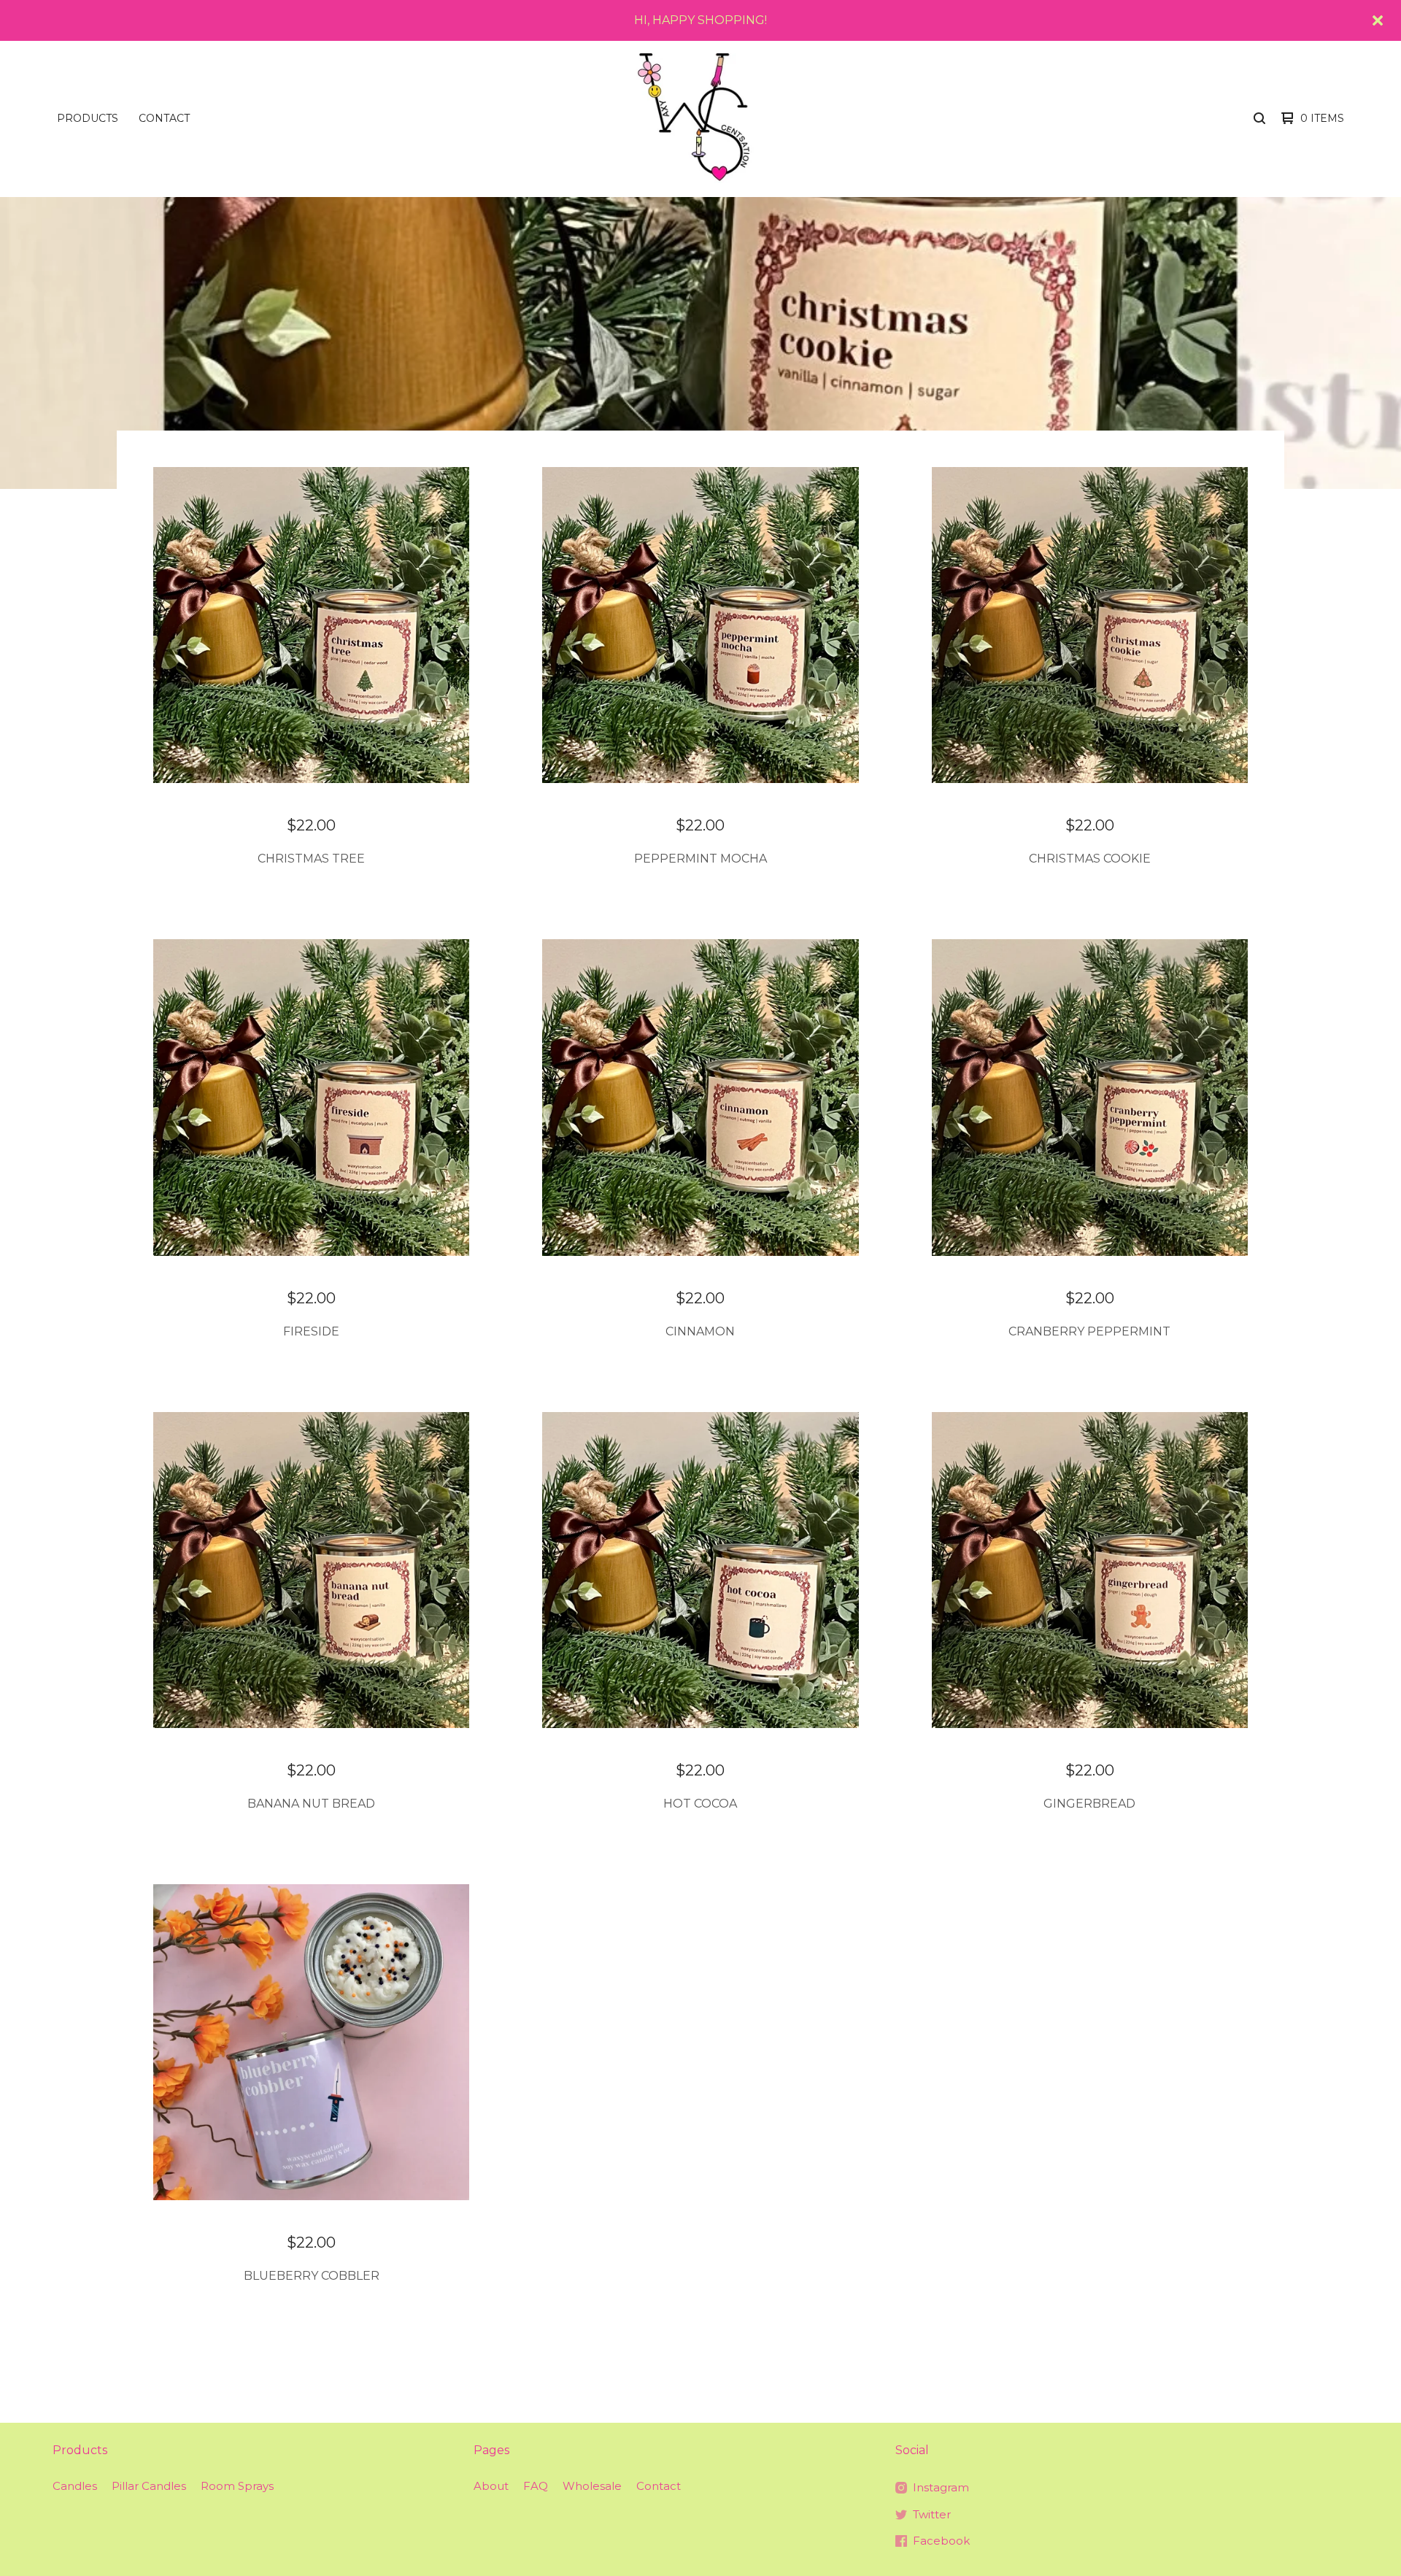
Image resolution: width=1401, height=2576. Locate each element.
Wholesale (592, 2486)
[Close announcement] (1378, 20)
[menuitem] (88, 118)
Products (88, 118)
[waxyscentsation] (699, 119)
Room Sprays (237, 2486)
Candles (75, 2486)
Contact (164, 118)
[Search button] (1259, 118)
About (491, 2486)
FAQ (536, 2486)
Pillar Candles (149, 2486)
